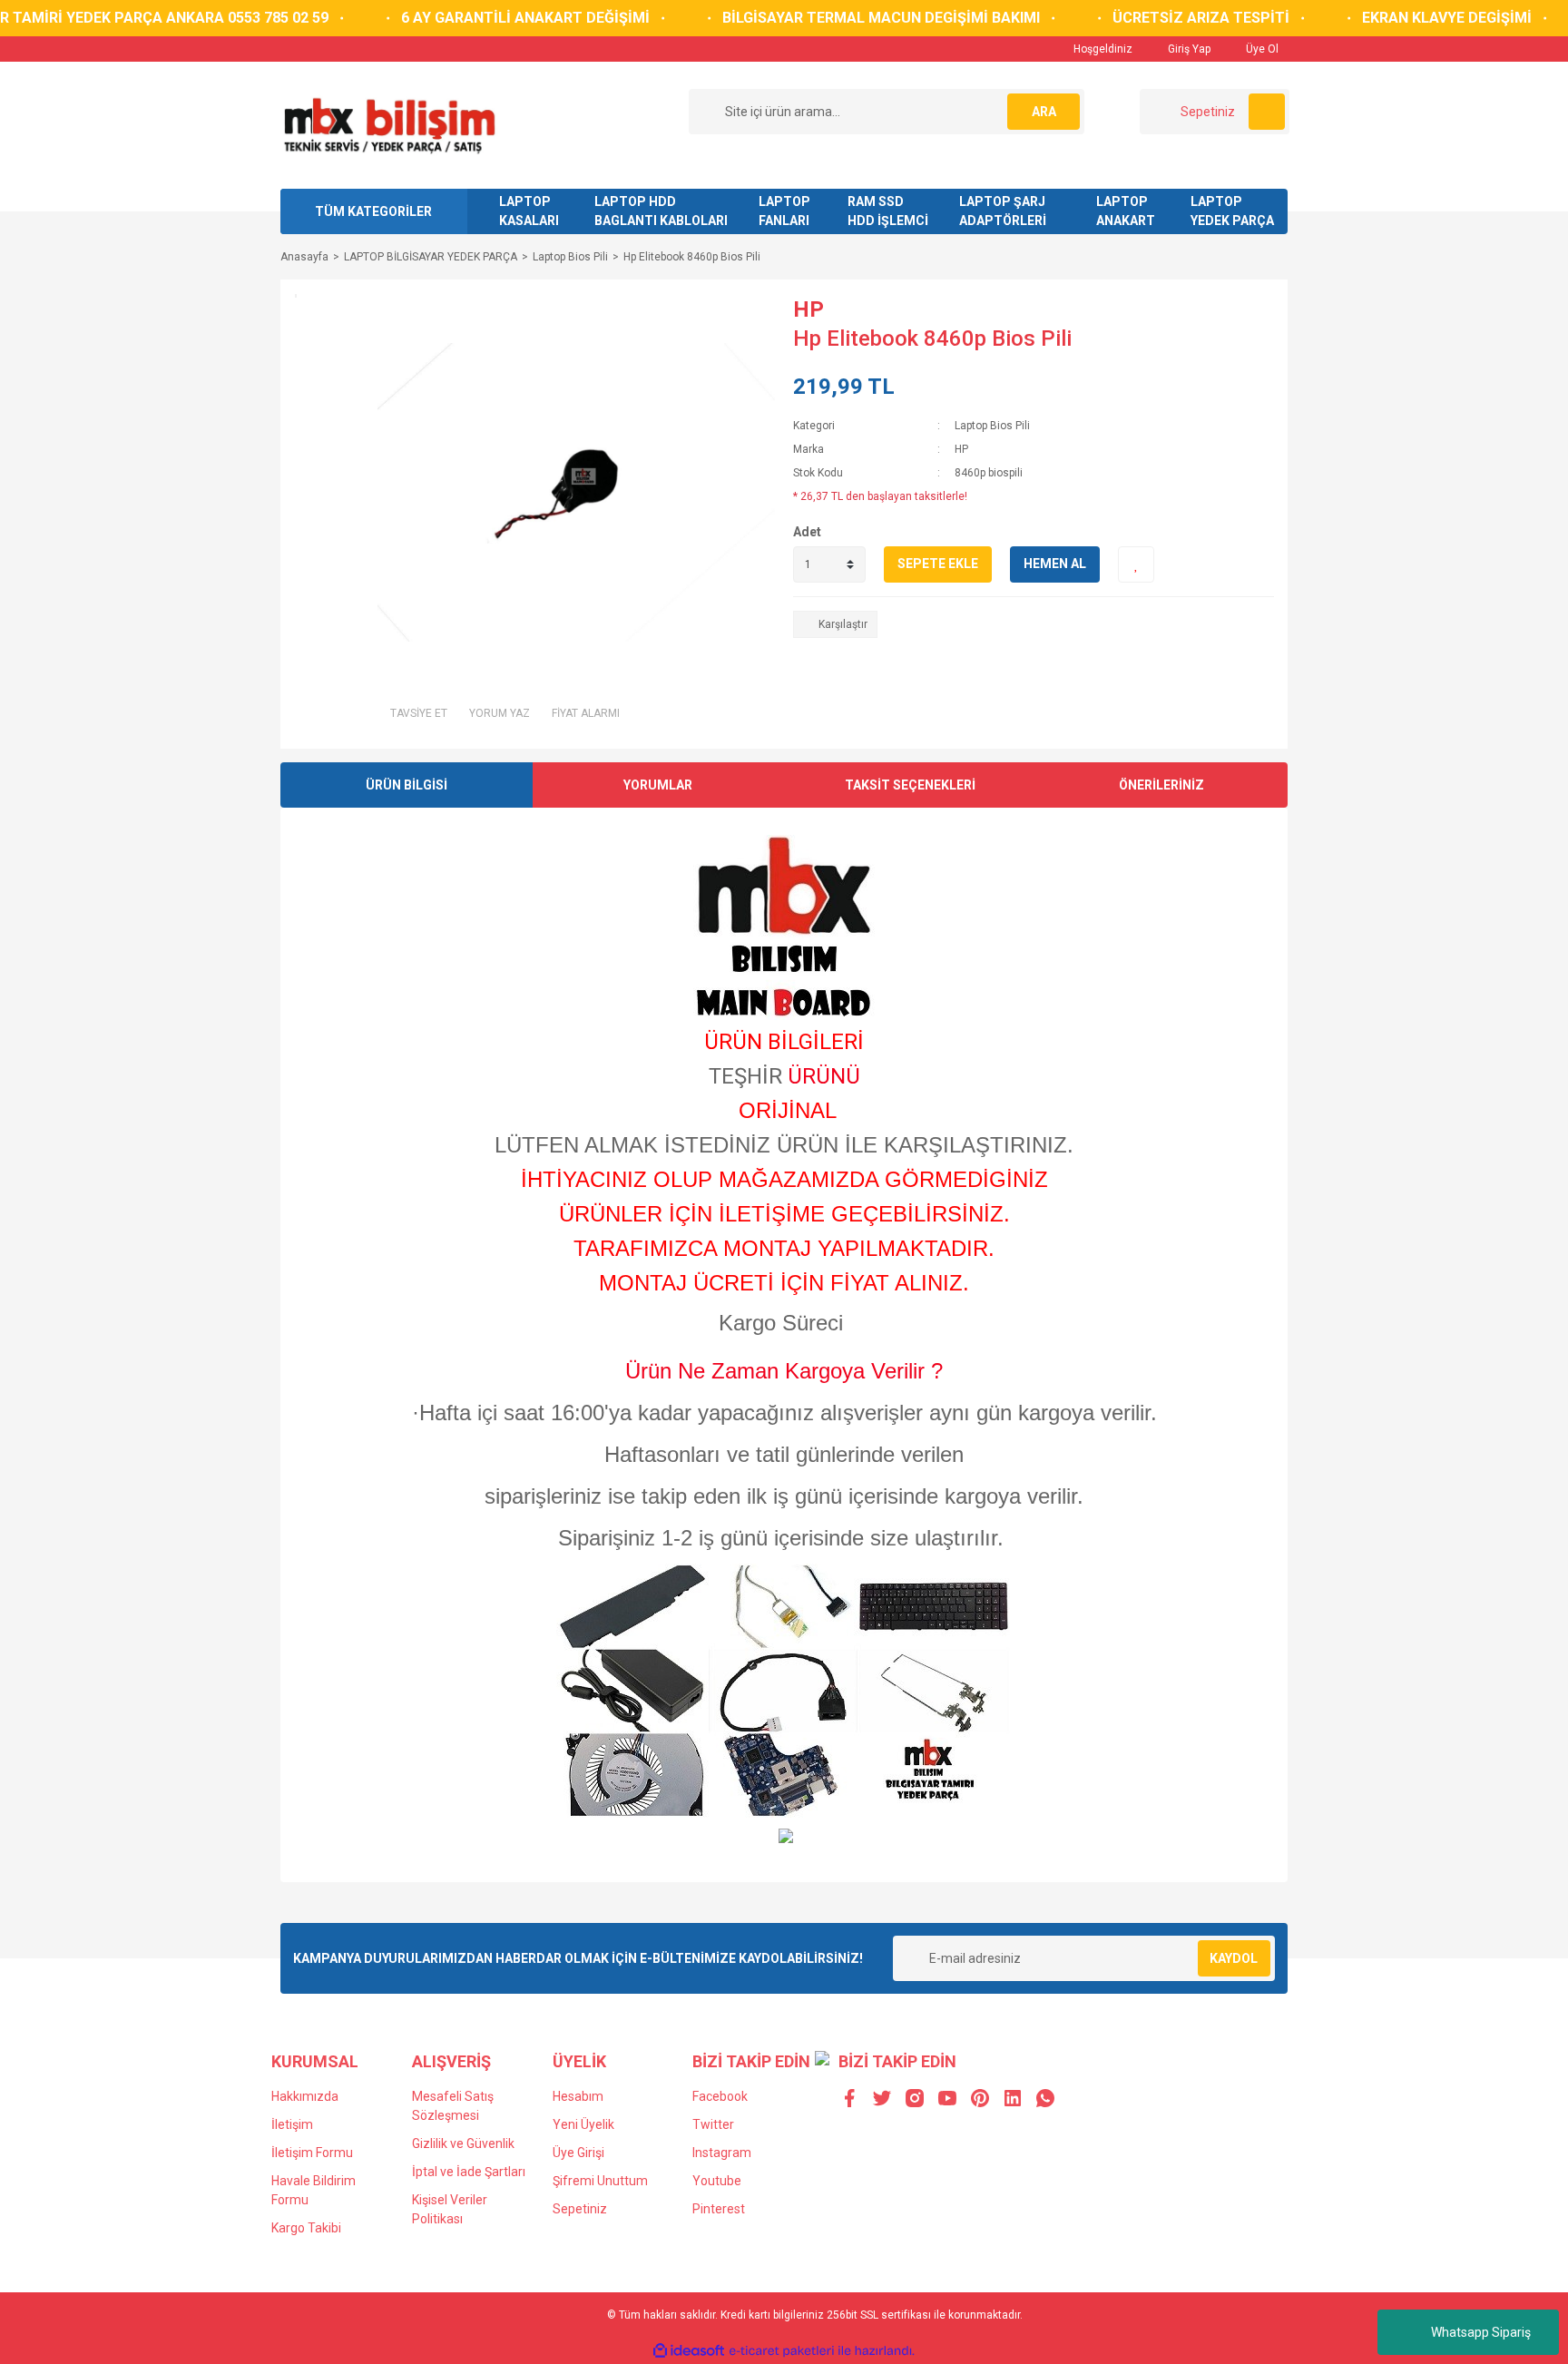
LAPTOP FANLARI (784, 211)
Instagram (722, 2153)
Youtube (717, 2181)
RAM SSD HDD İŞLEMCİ (888, 211)
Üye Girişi (578, 2153)
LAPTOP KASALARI (529, 211)
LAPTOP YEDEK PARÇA (1232, 211)
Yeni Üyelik (583, 2124)
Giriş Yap (1188, 49)
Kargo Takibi (306, 2228)
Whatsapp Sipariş (1481, 2332)
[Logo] (389, 124)
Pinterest (719, 2209)
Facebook (720, 2096)
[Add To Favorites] (1136, 564)
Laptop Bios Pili (992, 426)
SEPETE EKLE (938, 564)
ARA (1044, 112)
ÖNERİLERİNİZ (1161, 785)
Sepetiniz (580, 2209)
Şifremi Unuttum (600, 2181)
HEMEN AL (1055, 564)
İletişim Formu (312, 2153)
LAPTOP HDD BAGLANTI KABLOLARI (661, 211)
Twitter (713, 2124)
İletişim (292, 2124)
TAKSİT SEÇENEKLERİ (910, 785)
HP (808, 309)
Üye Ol (1261, 49)
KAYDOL (1234, 1958)
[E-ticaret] (782, 2351)
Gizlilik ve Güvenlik (463, 2143)
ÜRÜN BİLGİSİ (407, 785)
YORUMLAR (658, 785)
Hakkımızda (305, 2096)
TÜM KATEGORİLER (373, 211)
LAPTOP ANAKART (1126, 211)
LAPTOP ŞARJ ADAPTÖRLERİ (1003, 211)
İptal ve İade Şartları (469, 2172)
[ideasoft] (689, 2352)
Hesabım (578, 2096)
